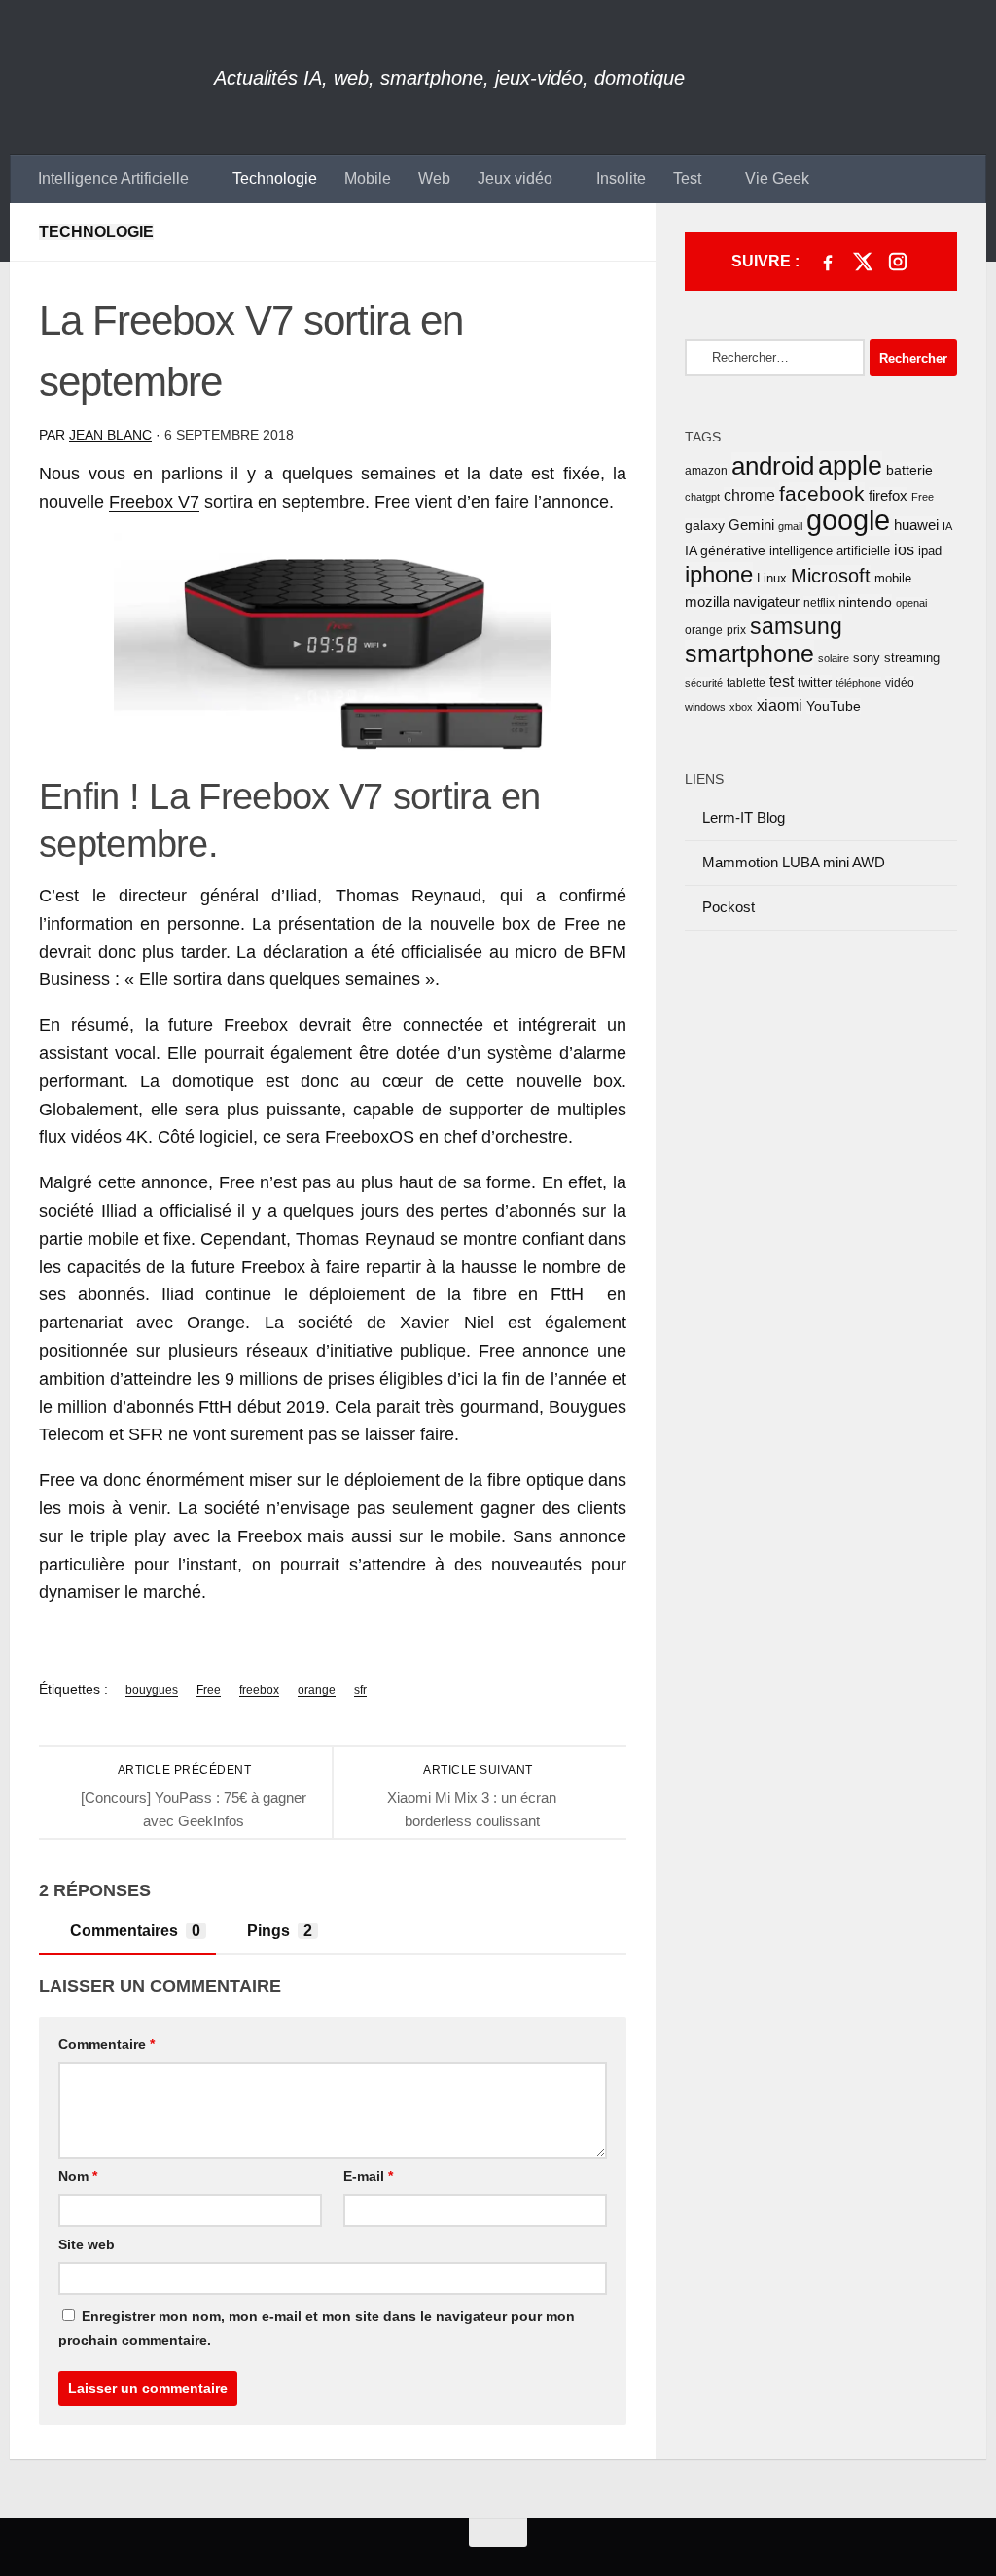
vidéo (900, 683)
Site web (87, 2244)
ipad (930, 551)
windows (705, 707)
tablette (746, 683)
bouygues (152, 1690)
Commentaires (135, 1931)
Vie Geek (777, 178)
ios (904, 549)
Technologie (275, 178)
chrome (749, 495)
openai (911, 603)
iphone (719, 575)
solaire (834, 658)
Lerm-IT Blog (744, 817)
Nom (78, 2176)
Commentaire (107, 2044)
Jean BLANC (110, 435)
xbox (741, 707)
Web (434, 178)
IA (947, 526)
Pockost (729, 907)
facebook (822, 494)
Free (209, 1690)
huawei (916, 525)
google (848, 520)
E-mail (368, 2176)
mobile (893, 578)
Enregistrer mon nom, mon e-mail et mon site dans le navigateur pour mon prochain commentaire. (317, 2328)
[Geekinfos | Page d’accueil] (112, 77)
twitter (815, 682)
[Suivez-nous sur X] (863, 262)
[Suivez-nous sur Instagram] (898, 262)
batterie (909, 470)
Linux (772, 578)
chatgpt (702, 497)
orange (317, 1690)
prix (736, 630)
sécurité (704, 683)
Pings (280, 1931)
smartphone (749, 653)
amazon (706, 471)
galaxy (705, 526)
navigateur (766, 602)
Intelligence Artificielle (113, 178)
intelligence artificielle (830, 551)
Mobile (368, 178)
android (773, 466)
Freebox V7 (154, 502)
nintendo (865, 602)
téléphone (858, 683)
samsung (796, 626)
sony (867, 658)
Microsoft (831, 576)
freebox (259, 1690)
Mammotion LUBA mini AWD (794, 862)
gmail (790, 526)
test (782, 681)
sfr (360, 1690)
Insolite (621, 178)
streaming (912, 658)
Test (687, 178)
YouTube (834, 706)
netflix (819, 603)
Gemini (751, 525)
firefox (888, 495)
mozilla (707, 602)
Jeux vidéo (515, 178)
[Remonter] (498, 2532)
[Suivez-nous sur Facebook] (828, 262)
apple (850, 466)
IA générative (725, 550)
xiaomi (780, 706)
